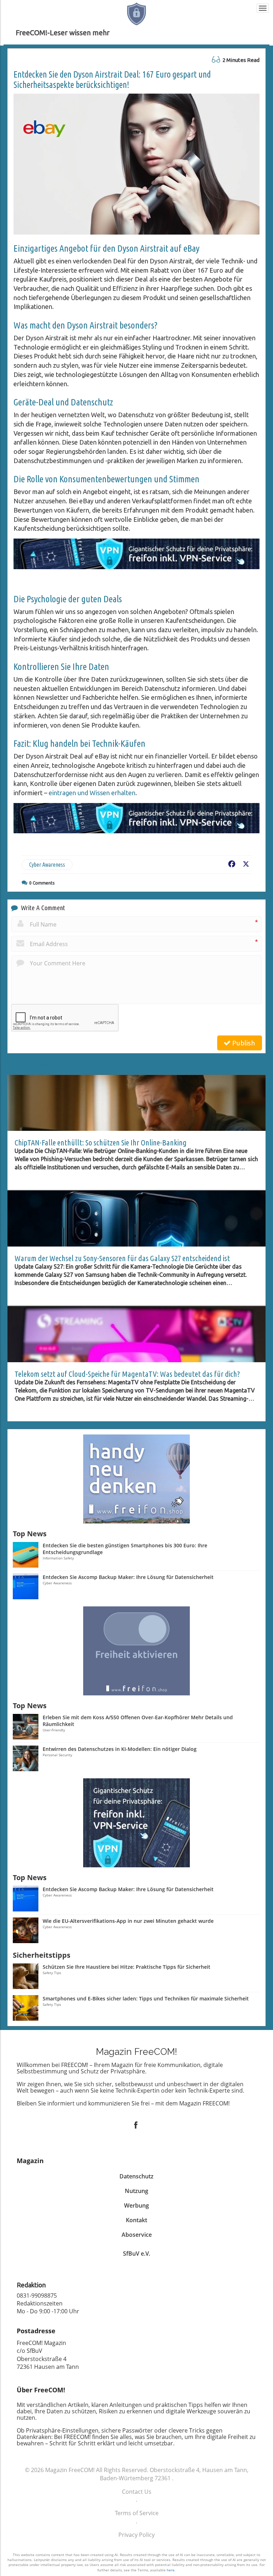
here (171, 2570)
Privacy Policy (136, 2535)
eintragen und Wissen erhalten (92, 793)
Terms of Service (137, 2513)
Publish (243, 1043)
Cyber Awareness (47, 865)
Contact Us (137, 2492)
